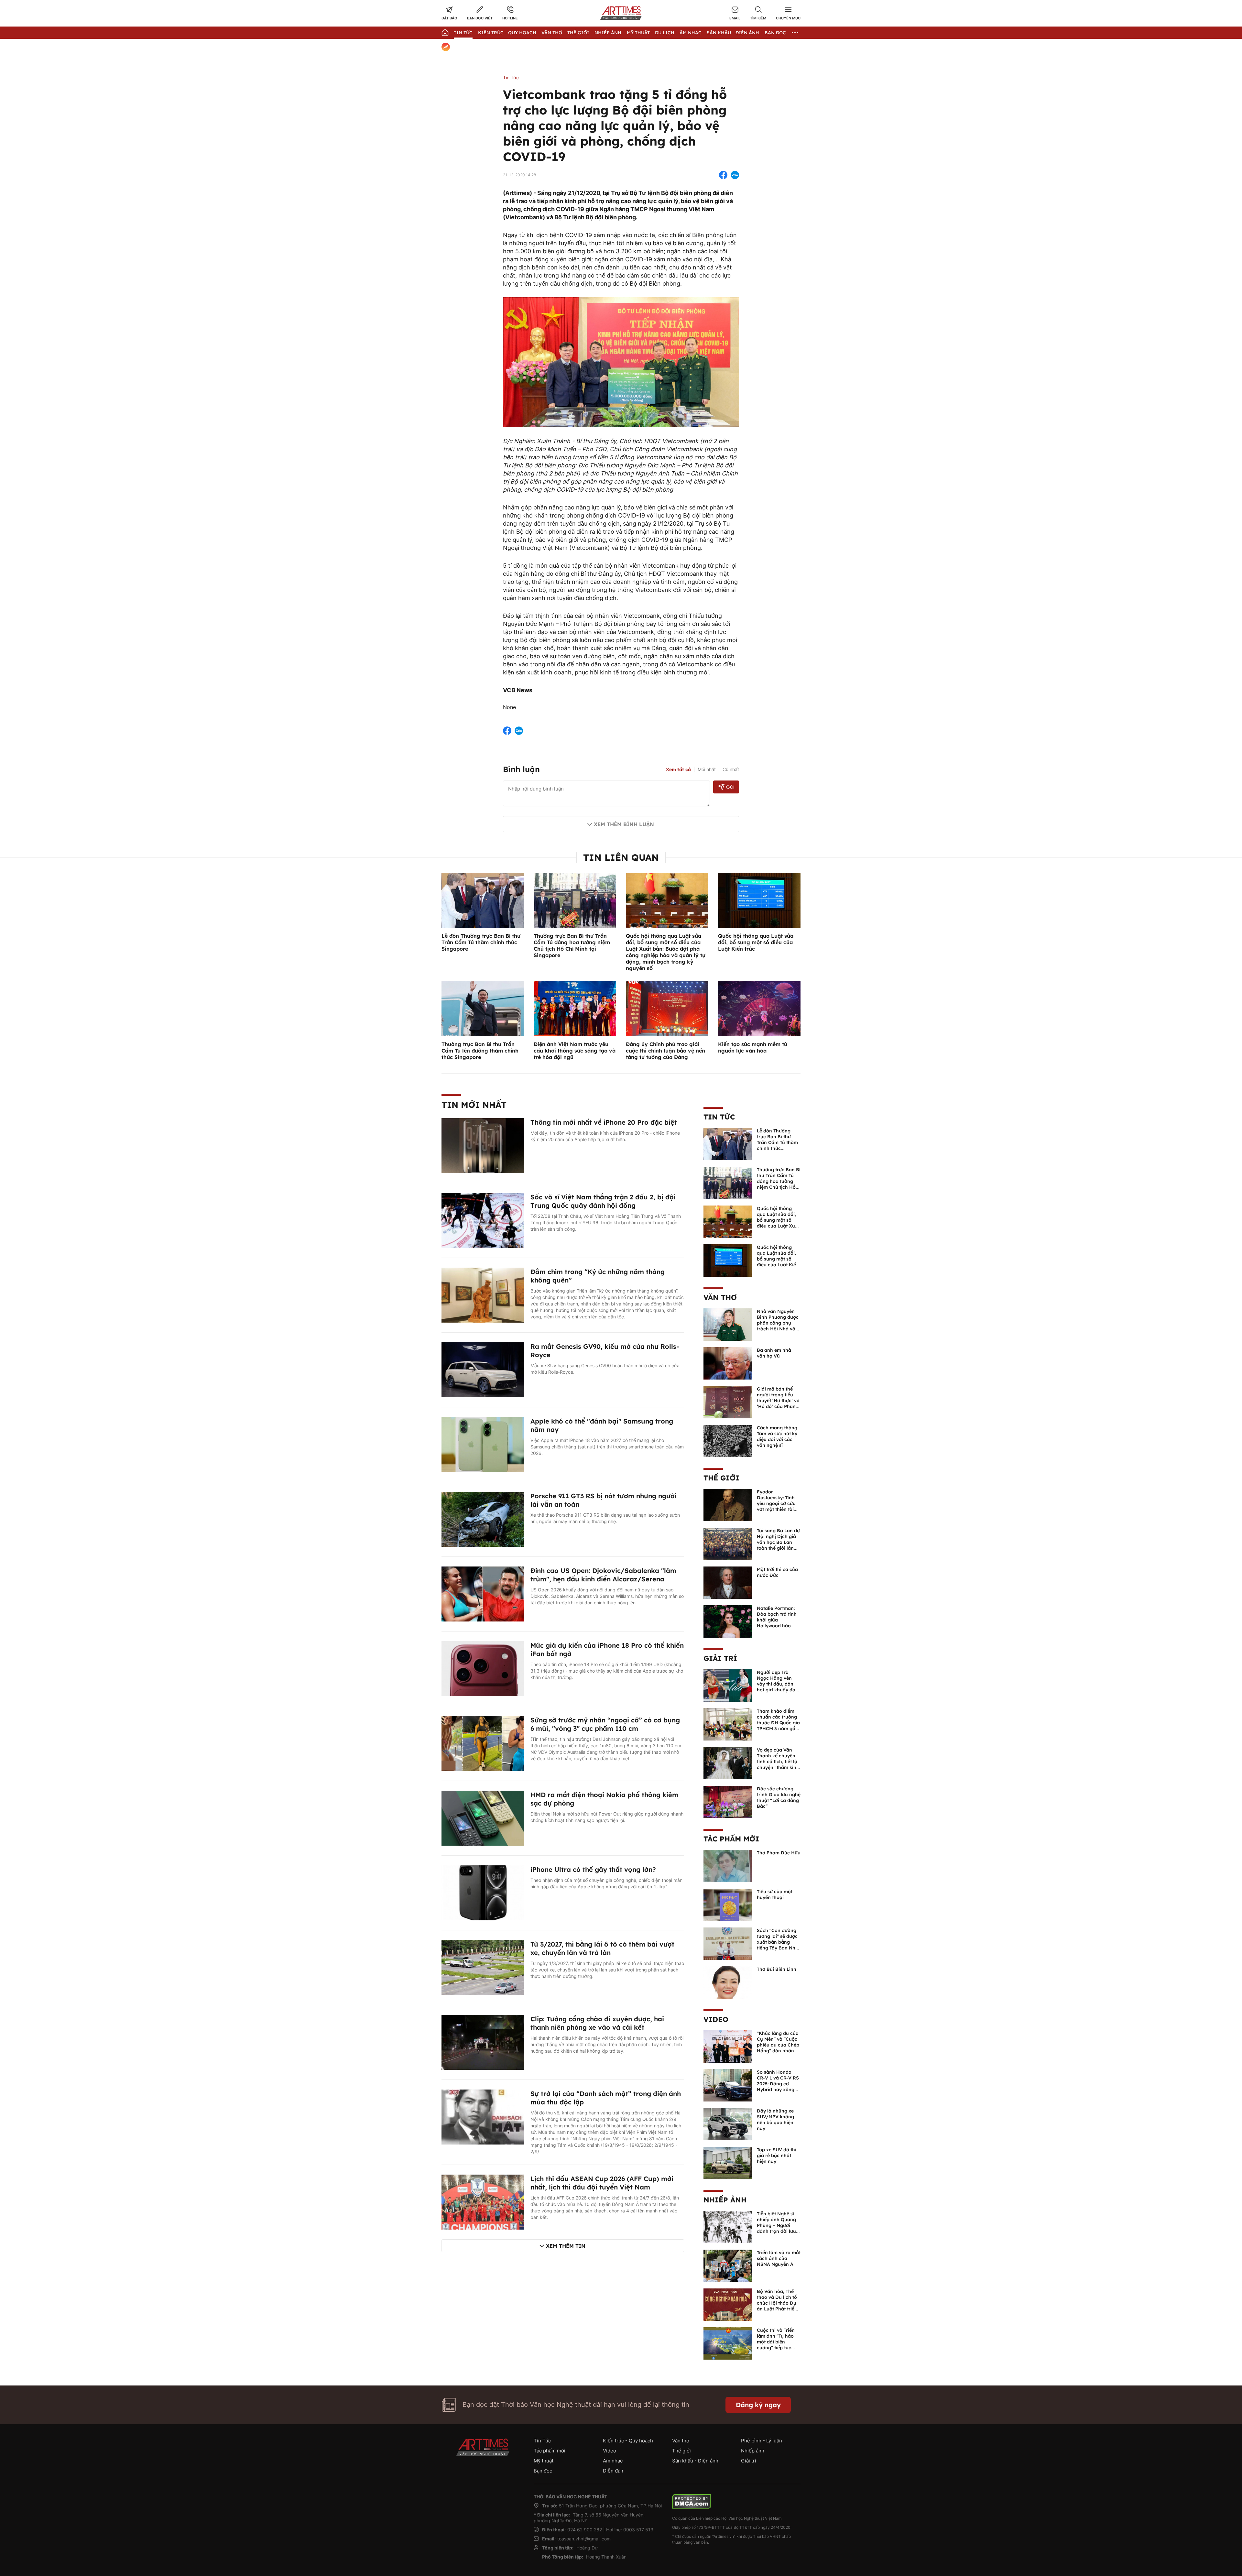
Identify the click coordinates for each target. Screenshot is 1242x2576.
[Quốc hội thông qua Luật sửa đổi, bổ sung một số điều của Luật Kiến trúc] (759, 900)
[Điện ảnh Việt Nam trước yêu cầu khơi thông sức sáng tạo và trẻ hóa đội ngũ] (575, 1008)
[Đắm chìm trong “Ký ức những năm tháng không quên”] (483, 1294)
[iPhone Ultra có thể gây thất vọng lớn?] (483, 1892)
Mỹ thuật (638, 33)
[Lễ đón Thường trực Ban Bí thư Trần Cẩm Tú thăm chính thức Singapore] (483, 900)
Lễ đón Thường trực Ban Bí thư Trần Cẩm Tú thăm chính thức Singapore (481, 942)
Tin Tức (463, 33)
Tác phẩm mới (731, 1839)
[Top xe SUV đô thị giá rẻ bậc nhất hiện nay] (728, 2162)
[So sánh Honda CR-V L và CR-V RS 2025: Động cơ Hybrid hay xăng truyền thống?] (728, 2085)
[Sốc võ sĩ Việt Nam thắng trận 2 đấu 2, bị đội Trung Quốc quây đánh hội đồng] (483, 1220)
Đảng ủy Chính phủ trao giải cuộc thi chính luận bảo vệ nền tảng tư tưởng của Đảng (665, 1051)
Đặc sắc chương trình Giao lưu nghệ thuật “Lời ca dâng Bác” (779, 1797)
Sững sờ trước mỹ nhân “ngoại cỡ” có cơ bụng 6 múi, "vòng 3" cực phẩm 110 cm (605, 1724)
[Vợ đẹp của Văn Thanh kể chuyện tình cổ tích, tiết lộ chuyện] (728, 1763)
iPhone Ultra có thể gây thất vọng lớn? (593, 1869)
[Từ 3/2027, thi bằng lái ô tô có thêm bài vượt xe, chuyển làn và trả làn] (483, 1967)
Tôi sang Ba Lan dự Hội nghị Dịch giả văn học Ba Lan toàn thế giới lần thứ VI (778, 1542)
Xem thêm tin (566, 2246)
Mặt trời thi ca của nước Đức (777, 1572)
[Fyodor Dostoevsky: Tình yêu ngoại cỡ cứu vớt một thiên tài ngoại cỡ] (728, 1504)
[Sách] (728, 1943)
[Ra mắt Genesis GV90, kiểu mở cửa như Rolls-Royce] (483, 1369)
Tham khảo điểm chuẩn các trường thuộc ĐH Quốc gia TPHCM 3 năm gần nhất (778, 1723)
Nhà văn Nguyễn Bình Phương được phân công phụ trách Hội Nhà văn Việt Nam (778, 1323)
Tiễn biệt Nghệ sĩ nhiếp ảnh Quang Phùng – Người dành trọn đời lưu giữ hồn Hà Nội (776, 2225)
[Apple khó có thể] (483, 1444)
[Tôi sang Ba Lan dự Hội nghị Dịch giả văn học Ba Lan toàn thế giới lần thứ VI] (728, 1543)
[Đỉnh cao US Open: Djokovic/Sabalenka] (483, 1593)
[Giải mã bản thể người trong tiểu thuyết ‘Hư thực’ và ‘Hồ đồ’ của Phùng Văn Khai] (728, 1402)
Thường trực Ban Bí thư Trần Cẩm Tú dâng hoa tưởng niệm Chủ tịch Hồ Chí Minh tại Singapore (572, 945)
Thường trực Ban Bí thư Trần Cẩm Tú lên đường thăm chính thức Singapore (480, 1051)
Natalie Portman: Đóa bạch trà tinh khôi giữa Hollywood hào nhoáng (777, 1620)
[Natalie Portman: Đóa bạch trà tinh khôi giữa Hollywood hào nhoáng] (728, 1621)
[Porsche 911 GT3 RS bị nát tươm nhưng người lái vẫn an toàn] (483, 1519)
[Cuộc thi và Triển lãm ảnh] (728, 2343)
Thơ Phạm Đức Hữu (779, 1853)
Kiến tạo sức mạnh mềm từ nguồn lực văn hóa (753, 1047)
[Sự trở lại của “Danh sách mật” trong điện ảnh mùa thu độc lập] (483, 2116)
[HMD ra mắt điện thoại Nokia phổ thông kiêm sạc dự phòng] (483, 1817)
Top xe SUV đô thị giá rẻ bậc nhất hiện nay (777, 2156)
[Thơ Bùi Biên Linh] (728, 1982)
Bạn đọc (775, 33)
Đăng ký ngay (758, 2405)
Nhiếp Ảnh (608, 33)
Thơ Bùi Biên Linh (777, 1969)
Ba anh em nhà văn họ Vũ (774, 1353)
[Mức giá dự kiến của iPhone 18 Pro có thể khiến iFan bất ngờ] (483, 1668)
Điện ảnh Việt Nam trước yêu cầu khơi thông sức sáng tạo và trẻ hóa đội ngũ (575, 1051)
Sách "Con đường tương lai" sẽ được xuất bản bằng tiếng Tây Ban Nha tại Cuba (778, 1942)
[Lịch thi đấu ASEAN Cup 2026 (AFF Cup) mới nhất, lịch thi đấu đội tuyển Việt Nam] (483, 2201)
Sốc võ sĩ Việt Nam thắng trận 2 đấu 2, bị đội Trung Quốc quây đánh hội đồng (603, 1201)
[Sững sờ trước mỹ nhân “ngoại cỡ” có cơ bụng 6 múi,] (483, 1743)
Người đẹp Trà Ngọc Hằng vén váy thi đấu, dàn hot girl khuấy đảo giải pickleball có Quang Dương (778, 1687)
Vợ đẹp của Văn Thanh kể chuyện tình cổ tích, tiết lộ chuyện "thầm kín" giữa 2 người (778, 1762)
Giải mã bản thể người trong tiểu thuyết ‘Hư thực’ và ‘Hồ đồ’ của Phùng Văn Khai (778, 1401)
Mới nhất (707, 769)
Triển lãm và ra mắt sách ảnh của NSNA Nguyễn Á (779, 2258)
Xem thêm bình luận (624, 824)
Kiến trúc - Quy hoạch (507, 33)
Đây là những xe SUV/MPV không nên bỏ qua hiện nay (775, 2120)
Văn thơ (552, 33)
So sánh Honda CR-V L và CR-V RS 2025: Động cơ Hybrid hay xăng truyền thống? (778, 2084)
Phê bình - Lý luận (762, 2441)
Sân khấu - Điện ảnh (733, 33)
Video (716, 2019)
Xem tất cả (678, 770)
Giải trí (720, 1658)
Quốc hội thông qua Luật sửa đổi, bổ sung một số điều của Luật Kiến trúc (756, 942)
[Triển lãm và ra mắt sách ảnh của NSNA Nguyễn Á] (728, 2265)
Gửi (730, 787)
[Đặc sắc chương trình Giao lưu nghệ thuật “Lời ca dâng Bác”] (728, 1801)
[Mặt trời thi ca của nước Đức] (728, 1582)
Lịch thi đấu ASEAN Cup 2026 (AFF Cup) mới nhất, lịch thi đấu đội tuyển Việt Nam (602, 2183)
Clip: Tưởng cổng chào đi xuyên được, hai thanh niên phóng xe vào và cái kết (597, 2023)
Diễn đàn (613, 2471)
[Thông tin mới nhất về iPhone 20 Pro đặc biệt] (483, 1145)
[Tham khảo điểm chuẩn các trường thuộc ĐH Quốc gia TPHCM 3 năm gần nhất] (728, 1724)
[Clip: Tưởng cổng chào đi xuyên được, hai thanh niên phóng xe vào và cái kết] (483, 2042)
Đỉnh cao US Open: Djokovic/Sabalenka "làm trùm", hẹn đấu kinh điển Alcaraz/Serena (603, 1575)
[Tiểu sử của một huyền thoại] (728, 1904)
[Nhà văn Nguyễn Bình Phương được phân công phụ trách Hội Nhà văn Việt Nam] (728, 1324)
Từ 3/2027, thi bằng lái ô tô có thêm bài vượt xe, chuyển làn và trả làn (602, 1948)
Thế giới (578, 33)
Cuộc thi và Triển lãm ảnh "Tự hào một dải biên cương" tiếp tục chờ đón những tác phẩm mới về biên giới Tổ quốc (778, 2348)
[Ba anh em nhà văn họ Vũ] (728, 1363)
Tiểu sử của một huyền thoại (775, 1894)
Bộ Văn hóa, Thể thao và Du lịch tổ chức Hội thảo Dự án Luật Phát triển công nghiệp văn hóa (777, 2306)
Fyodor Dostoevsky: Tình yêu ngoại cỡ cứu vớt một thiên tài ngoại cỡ (776, 1503)
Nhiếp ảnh (725, 2200)
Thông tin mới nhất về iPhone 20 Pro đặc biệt (604, 1122)
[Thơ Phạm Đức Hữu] (728, 1865)
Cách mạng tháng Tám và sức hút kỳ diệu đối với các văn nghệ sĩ (777, 1436)
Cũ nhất (731, 769)
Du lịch (665, 33)
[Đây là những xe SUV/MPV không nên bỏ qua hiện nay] (728, 2123)
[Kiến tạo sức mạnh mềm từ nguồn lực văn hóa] (759, 1008)
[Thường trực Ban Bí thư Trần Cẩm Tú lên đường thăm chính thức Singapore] (483, 1008)
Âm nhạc (691, 33)
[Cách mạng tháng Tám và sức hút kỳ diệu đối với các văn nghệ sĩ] (728, 1440)
